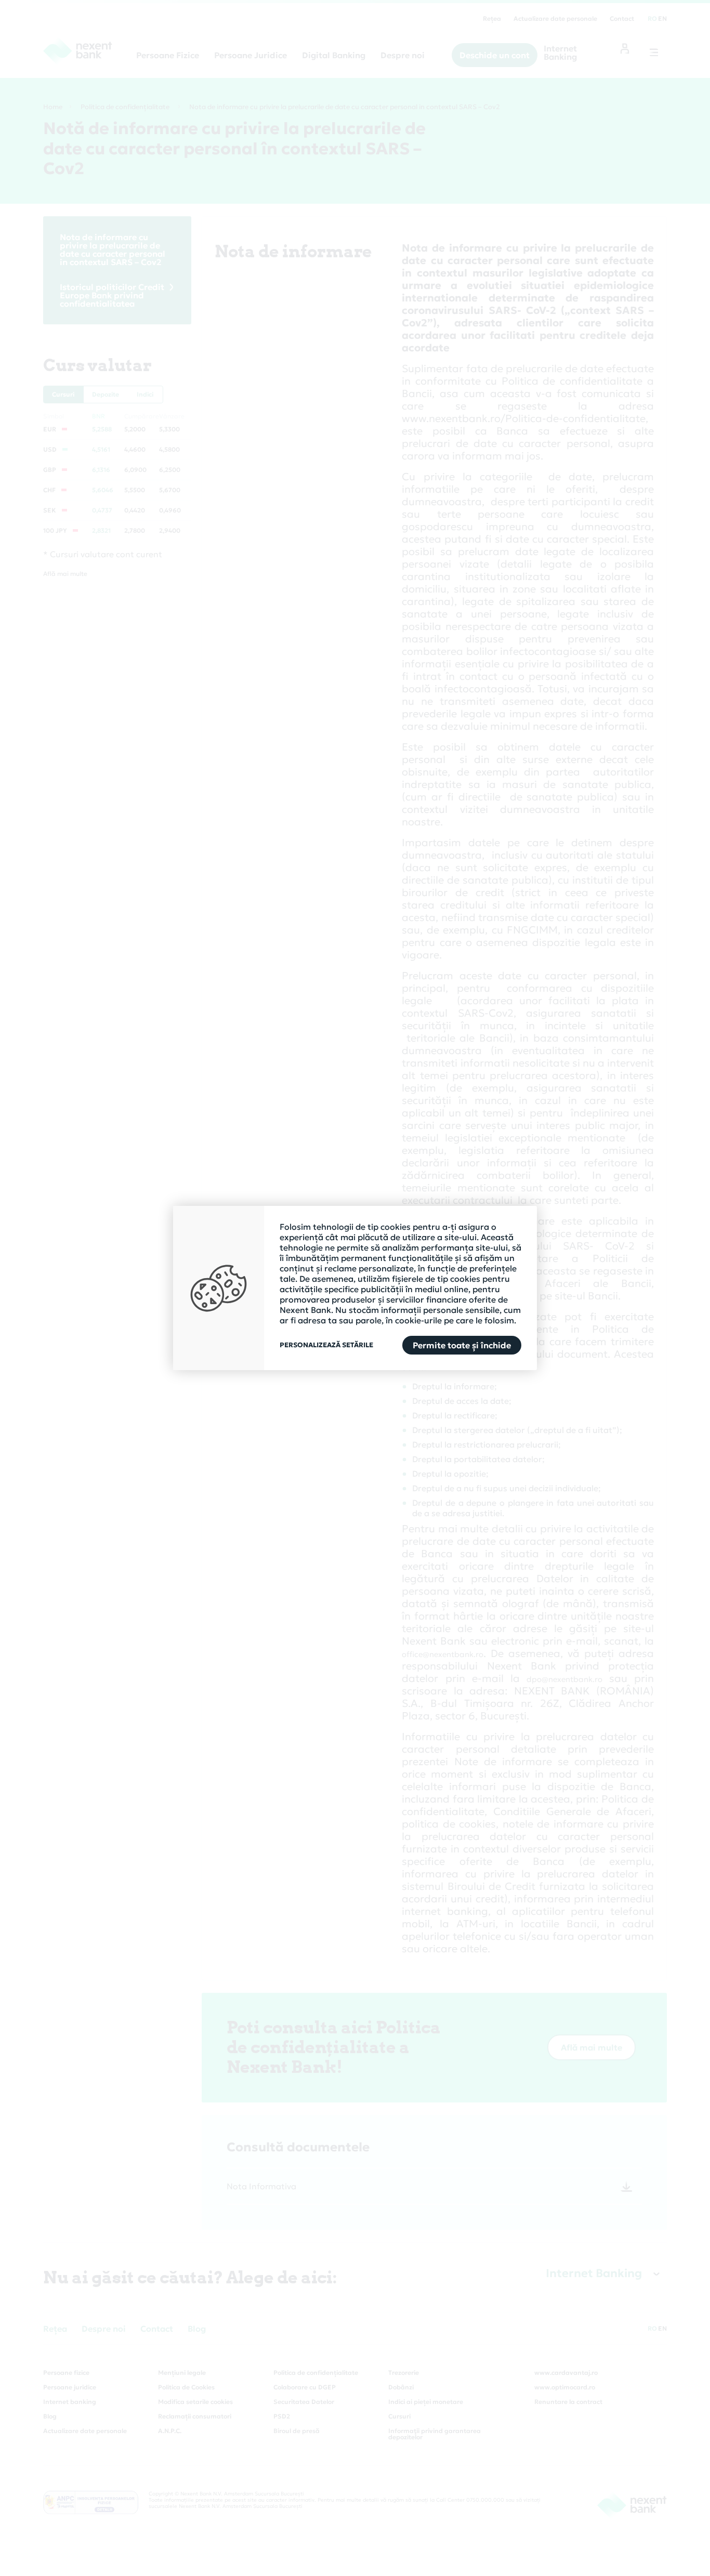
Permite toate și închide (462, 1345)
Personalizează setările (326, 1345)
